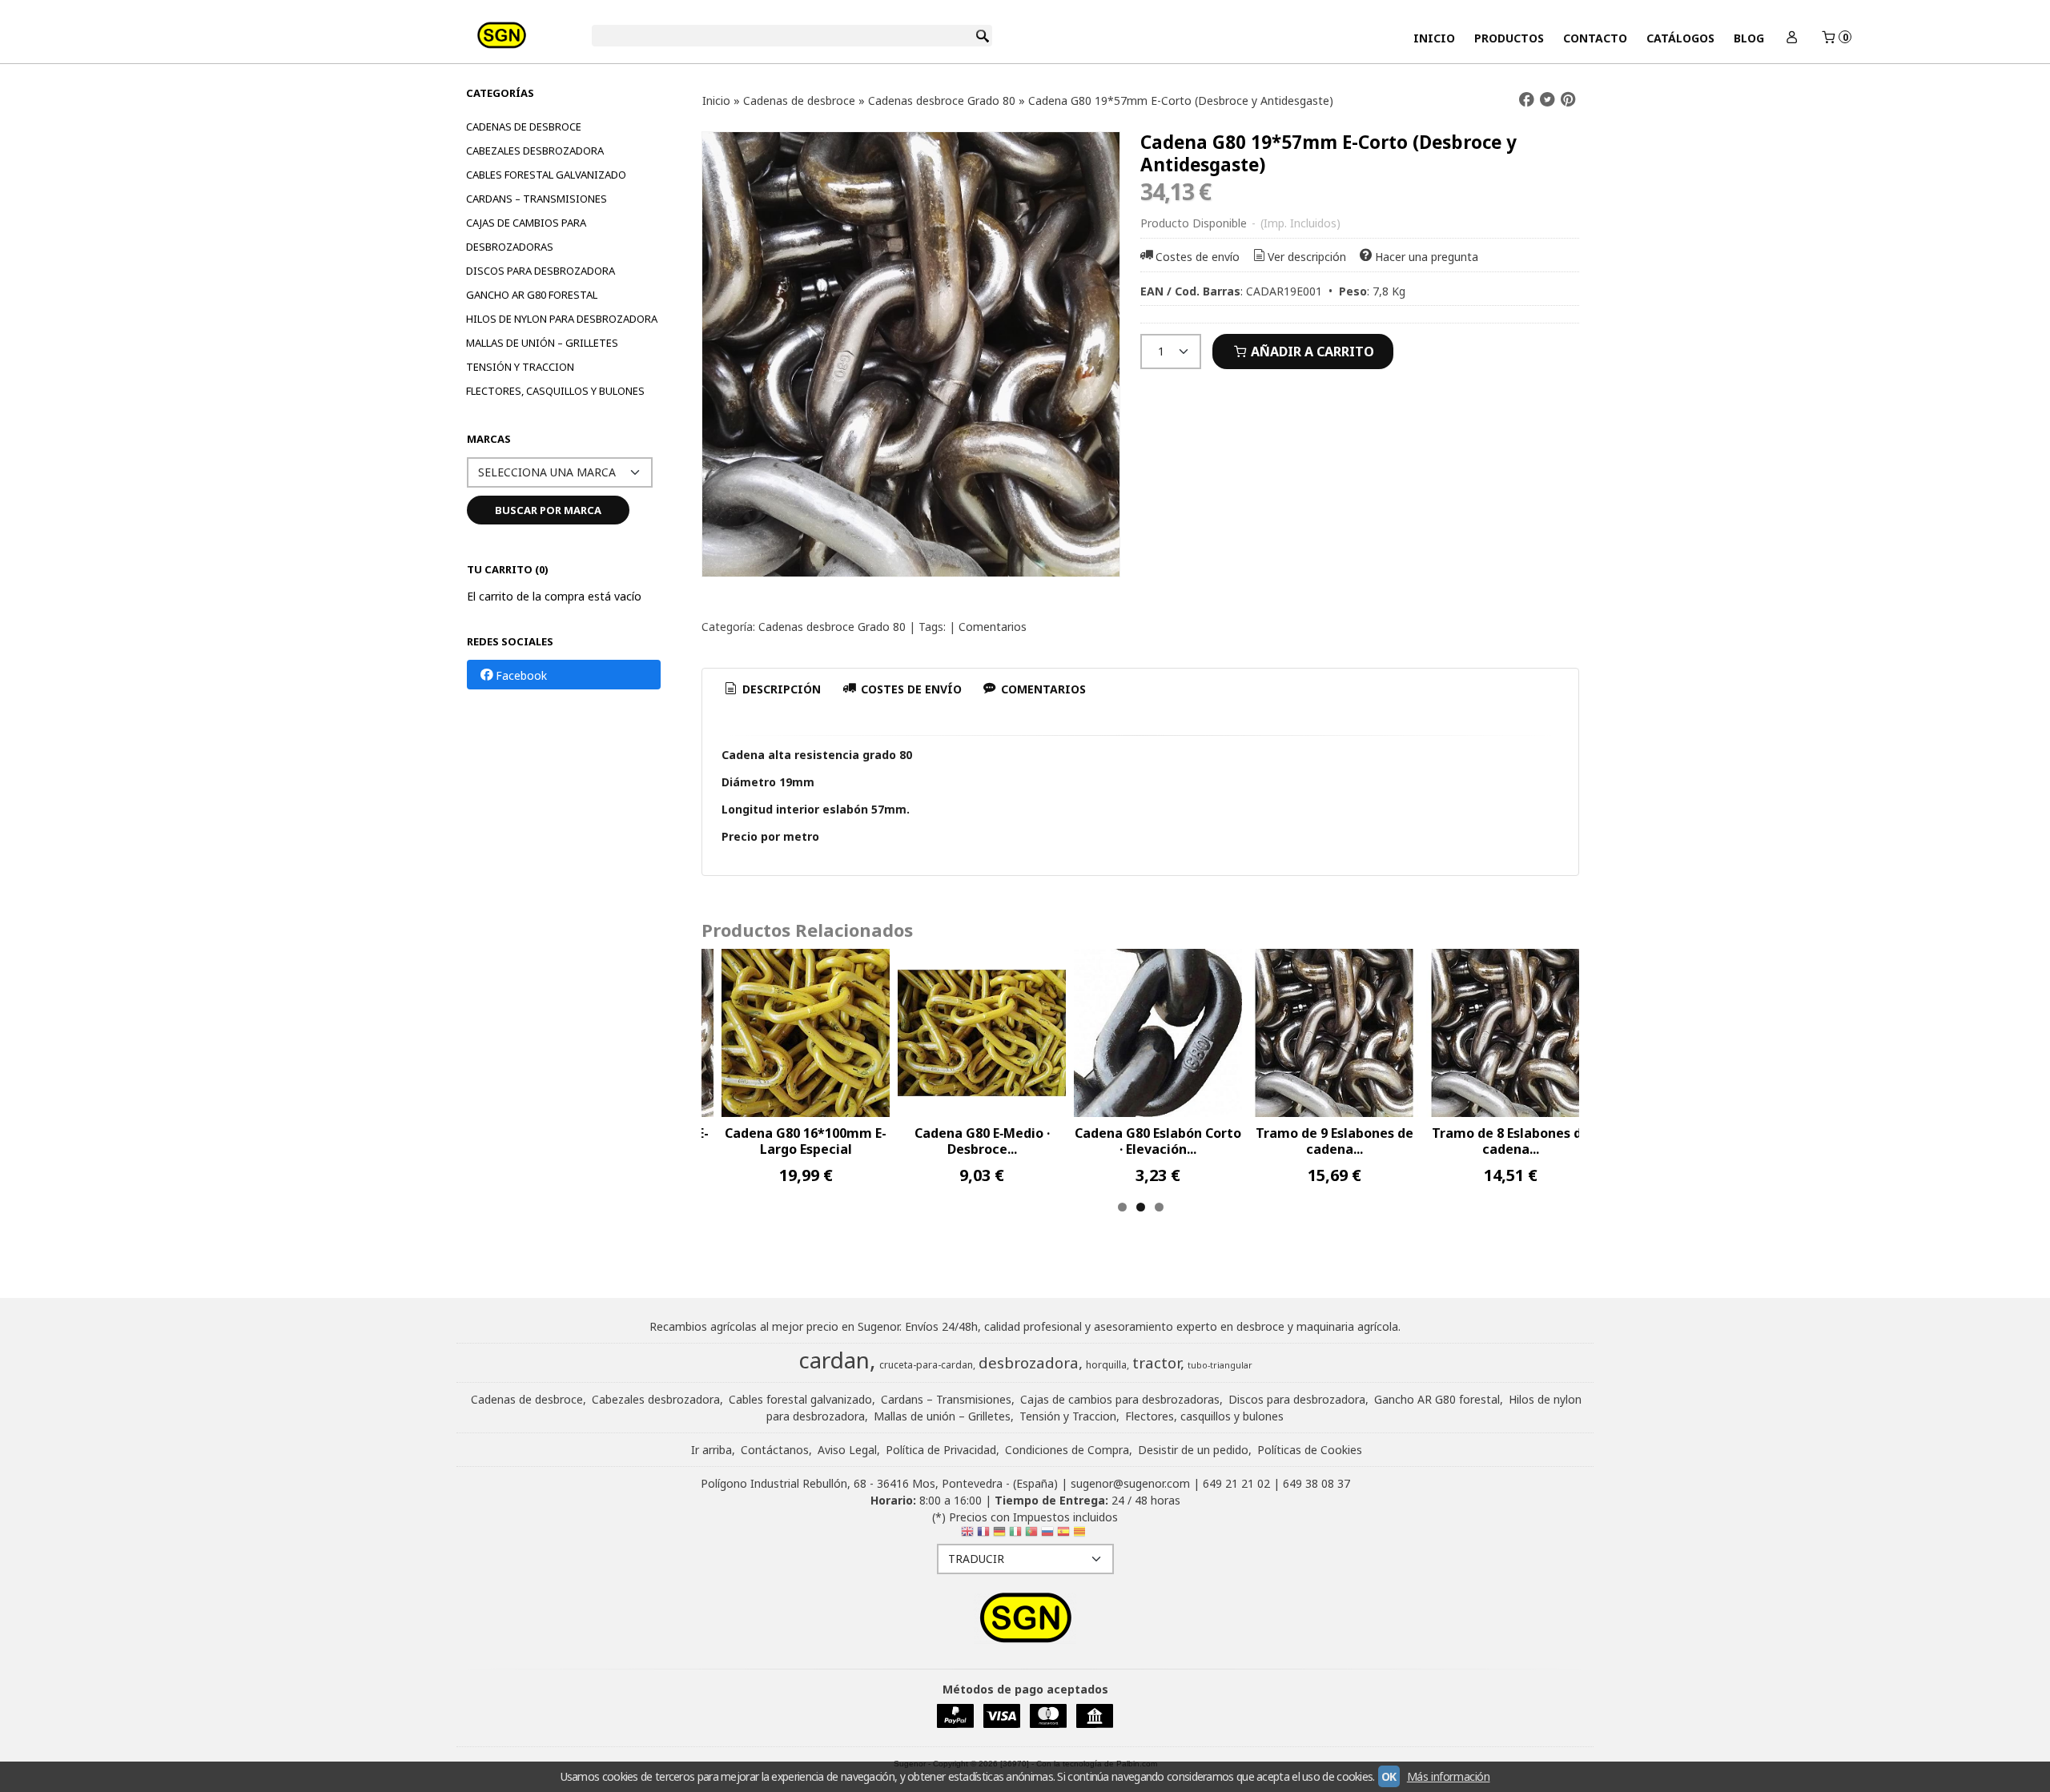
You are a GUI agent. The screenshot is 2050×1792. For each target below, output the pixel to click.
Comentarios (993, 627)
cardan (834, 1360)
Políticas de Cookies (1310, 1450)
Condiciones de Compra (1067, 1450)
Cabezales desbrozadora (535, 151)
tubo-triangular (1220, 1365)
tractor (1156, 1362)
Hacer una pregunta (1427, 257)
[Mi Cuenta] (1792, 38)
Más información (1449, 1776)
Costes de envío (1198, 257)
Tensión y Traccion (520, 367)
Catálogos (1680, 38)
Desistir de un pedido (1193, 1450)
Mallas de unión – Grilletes (542, 343)
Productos (1509, 38)
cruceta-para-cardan (926, 1365)
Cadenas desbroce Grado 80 (832, 627)
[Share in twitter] (1547, 100)
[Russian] (1047, 1535)
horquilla (1106, 1365)
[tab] (772, 689)
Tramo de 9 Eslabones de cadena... (1335, 1141)
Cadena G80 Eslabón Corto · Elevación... (1158, 1141)
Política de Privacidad (941, 1450)
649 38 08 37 (1316, 1483)
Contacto (1595, 38)
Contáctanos (775, 1450)
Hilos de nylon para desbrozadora (562, 319)
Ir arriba (711, 1450)
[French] (983, 1535)
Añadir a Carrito (1311, 352)
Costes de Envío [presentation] (910, 689)
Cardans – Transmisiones (537, 199)
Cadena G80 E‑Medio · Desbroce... (982, 1141)
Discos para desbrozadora (541, 271)
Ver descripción (1307, 257)
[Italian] (1015, 1535)
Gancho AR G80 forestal (532, 295)
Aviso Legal (847, 1450)
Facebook (521, 675)
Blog (1749, 38)
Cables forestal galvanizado (546, 175)
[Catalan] (1081, 1535)
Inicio (1434, 38)
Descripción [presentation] (780, 689)
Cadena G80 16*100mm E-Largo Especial (806, 1141)
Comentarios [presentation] (1042, 689)
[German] (999, 1535)
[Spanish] (1063, 1535)
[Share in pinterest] (1568, 100)
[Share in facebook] (1526, 100)
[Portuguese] (1031, 1535)
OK (1389, 1776)
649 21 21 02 (1236, 1483)
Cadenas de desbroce (524, 127)
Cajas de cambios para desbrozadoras (526, 235)
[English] (967, 1535)
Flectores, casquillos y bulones (555, 391)
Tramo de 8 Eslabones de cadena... (1511, 1141)
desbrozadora (1029, 1362)
